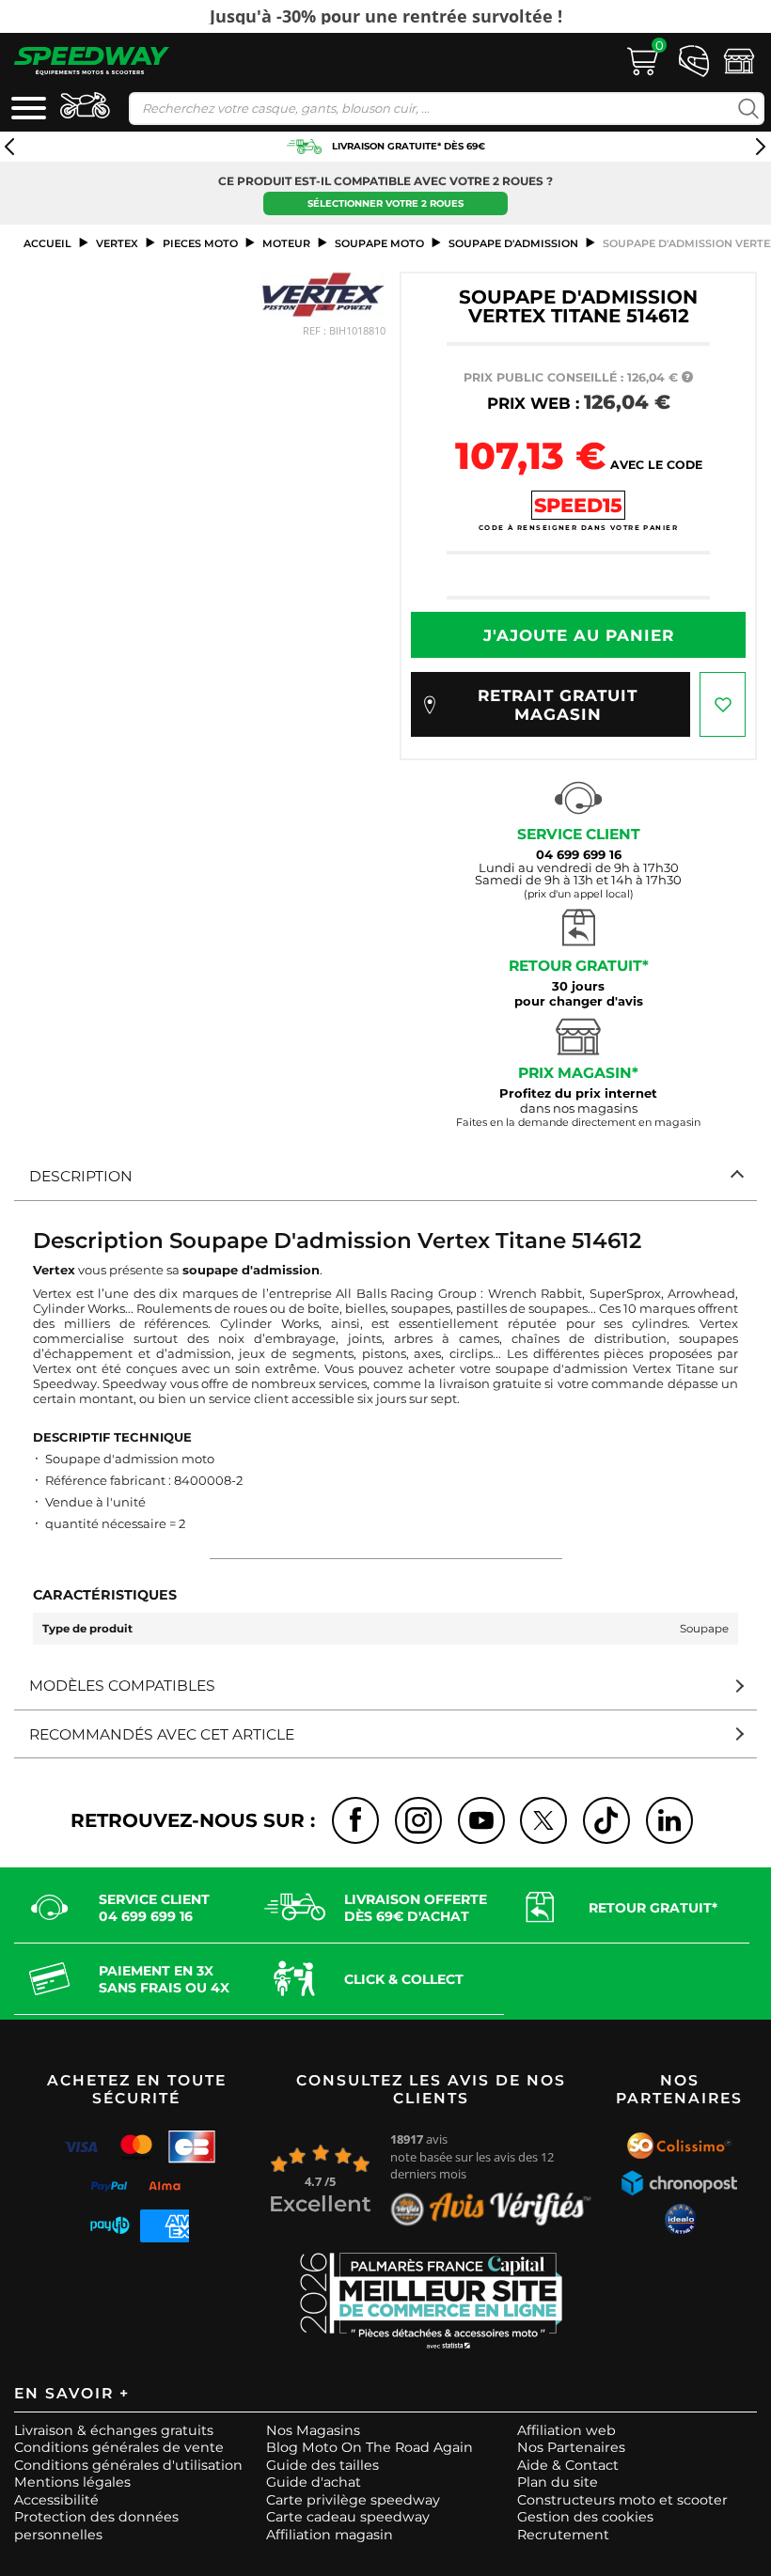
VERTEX (117, 243)
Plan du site (558, 2482)
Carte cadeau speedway (348, 2517)
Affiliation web (566, 2430)
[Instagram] (418, 1820)
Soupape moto (379, 243)
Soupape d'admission (513, 243)
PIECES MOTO (200, 243)
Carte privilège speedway (353, 2500)
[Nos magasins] (739, 59)
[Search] (744, 109)
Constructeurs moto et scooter (622, 2500)
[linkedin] (669, 1820)
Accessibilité (56, 2500)
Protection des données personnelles (96, 2526)
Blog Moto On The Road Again (370, 2447)
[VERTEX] (323, 295)
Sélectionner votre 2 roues (385, 203)
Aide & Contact (568, 2465)
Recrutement (563, 2535)
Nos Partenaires (571, 2447)
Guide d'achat (314, 2482)
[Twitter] (543, 1820)
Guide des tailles (323, 2465)
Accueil (47, 243)
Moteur (286, 243)
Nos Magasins (313, 2430)
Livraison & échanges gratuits (114, 2430)
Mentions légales (72, 2482)
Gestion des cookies (585, 2517)
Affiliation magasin (330, 2535)
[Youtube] (481, 1820)
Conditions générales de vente (119, 2447)
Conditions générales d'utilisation (128, 2465)
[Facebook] (355, 1820)
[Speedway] (92, 61)
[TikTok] (606, 1820)
